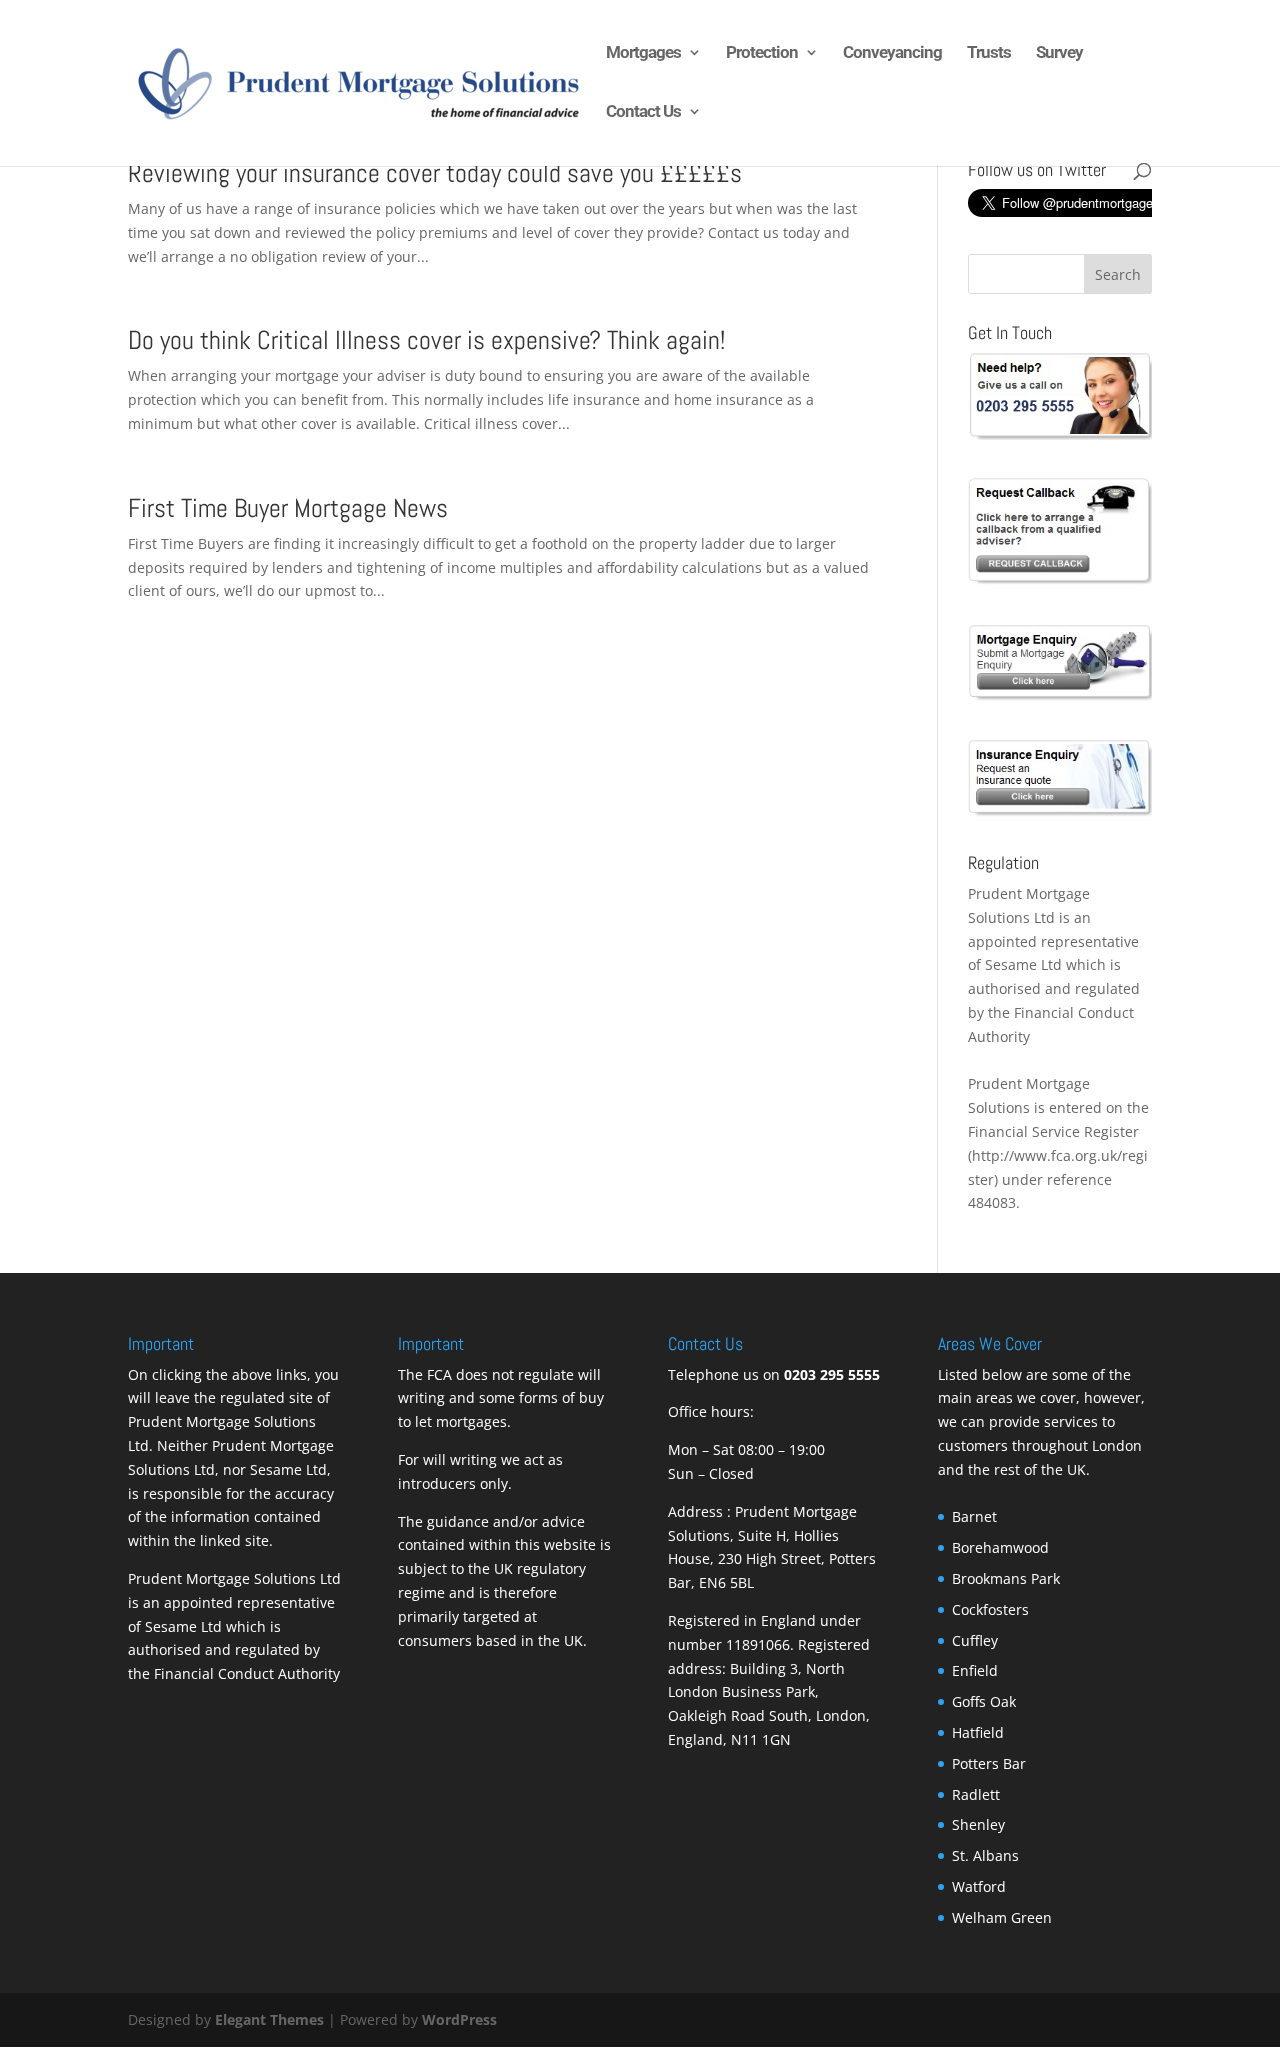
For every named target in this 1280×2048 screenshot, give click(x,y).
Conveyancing (892, 53)
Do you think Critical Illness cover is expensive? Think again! (426, 340)
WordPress (459, 2019)
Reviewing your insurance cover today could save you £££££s (435, 173)
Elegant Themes (269, 2019)
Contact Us (643, 112)
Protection (762, 53)
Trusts (989, 53)
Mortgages (643, 53)
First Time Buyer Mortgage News (288, 508)
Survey (1059, 53)
